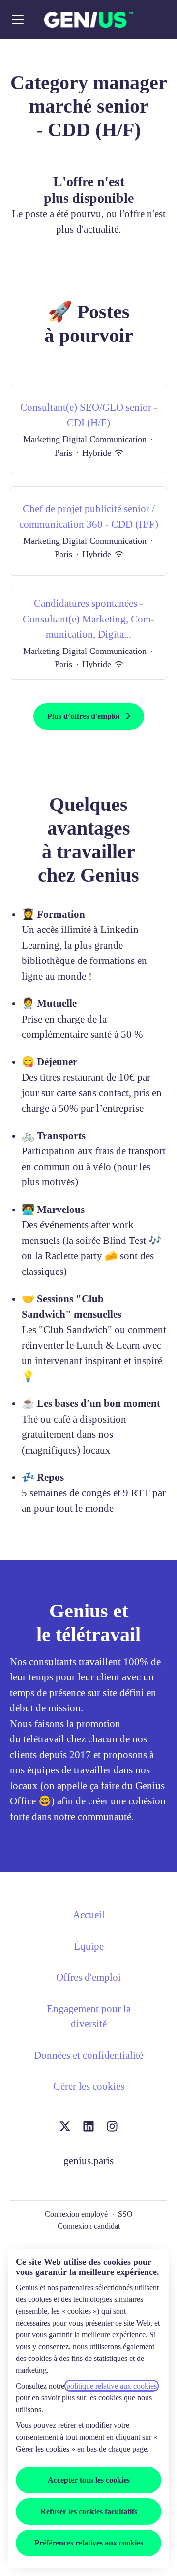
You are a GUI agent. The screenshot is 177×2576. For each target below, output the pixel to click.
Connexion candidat (89, 2226)
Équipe (89, 1946)
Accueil (89, 1915)
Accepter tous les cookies (89, 2480)
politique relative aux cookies (112, 2386)
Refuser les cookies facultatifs (89, 2511)
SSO (125, 2214)
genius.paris (88, 2161)
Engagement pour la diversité (89, 2017)
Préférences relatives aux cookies (89, 2543)
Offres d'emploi (88, 1977)
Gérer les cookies (89, 2086)
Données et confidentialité (88, 2055)
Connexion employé (76, 2214)
